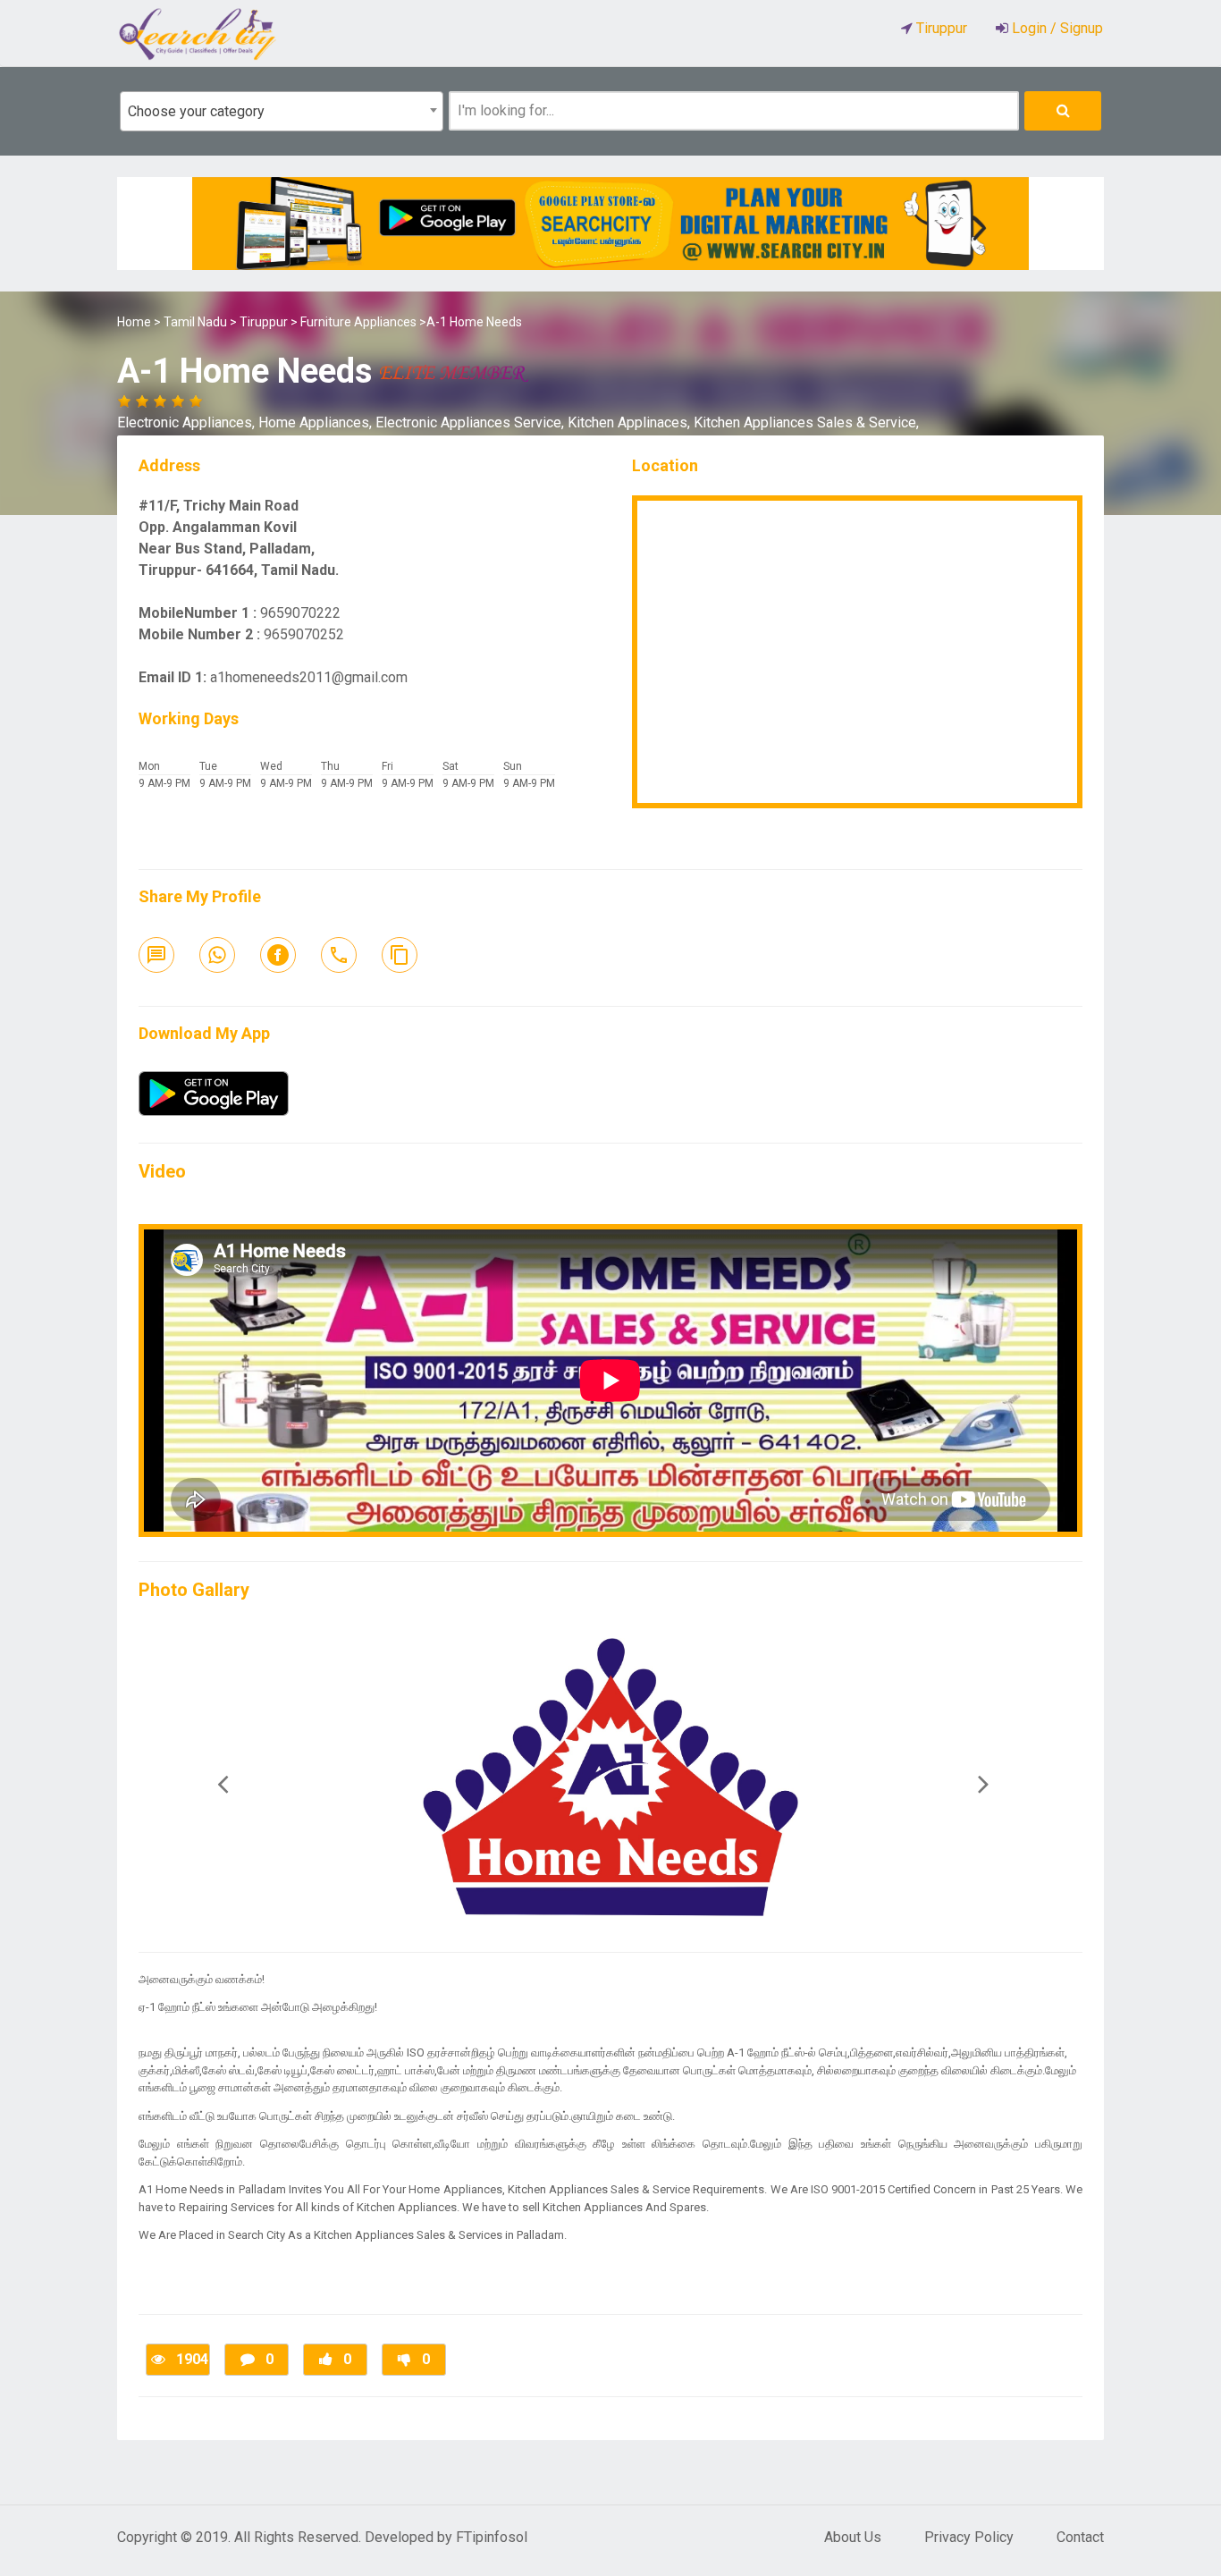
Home (134, 322)
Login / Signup (1056, 28)
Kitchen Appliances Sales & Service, (806, 422)
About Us (853, 2537)
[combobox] (282, 111)
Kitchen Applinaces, (631, 422)
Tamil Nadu (195, 322)
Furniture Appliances (358, 322)
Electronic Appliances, (188, 422)
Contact (1080, 2537)
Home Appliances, (317, 422)
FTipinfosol (492, 2537)
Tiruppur (264, 322)
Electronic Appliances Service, (472, 422)
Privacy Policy (969, 2537)
